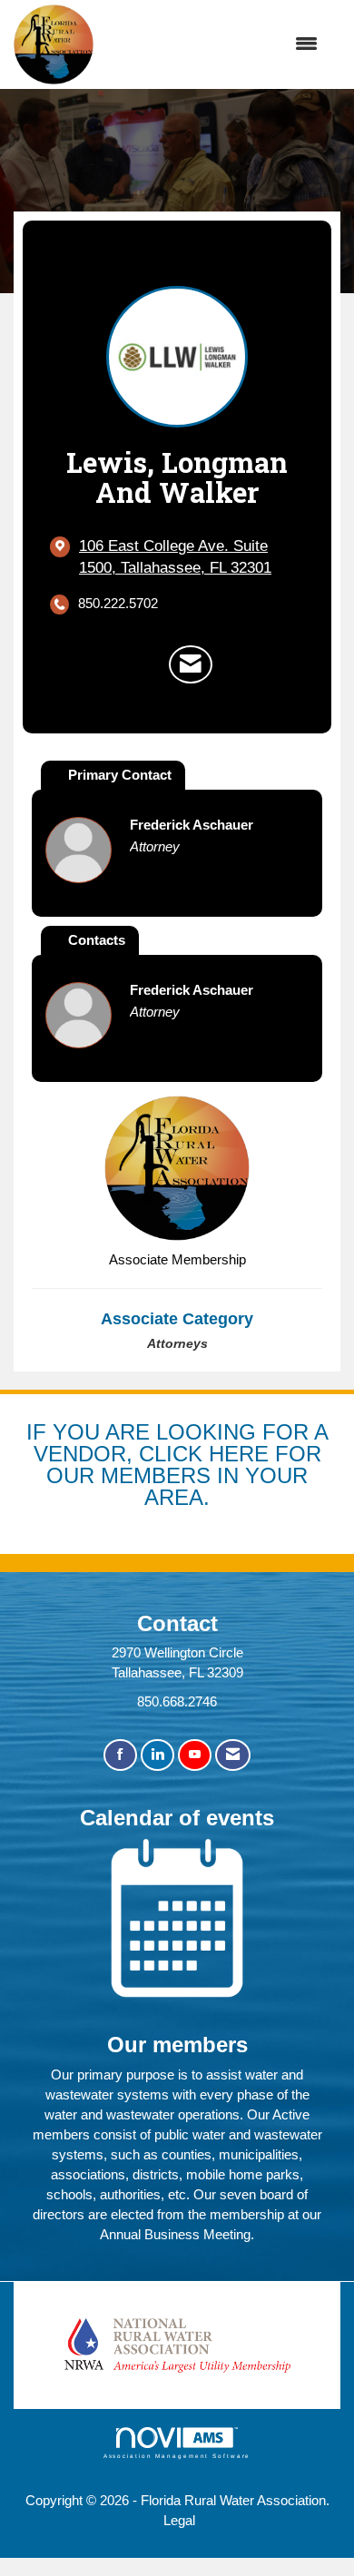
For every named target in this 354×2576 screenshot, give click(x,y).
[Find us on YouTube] (195, 1755)
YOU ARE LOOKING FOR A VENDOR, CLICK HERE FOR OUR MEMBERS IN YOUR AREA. (181, 1464)
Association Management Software (177, 2456)
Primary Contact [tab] (120, 775)
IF (39, 1432)
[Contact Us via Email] (233, 1755)
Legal (179, 2520)
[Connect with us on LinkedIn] (157, 1755)
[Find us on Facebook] (120, 1755)
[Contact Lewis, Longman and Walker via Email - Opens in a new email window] (191, 664)
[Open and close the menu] (215, 44)
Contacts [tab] (97, 940)
